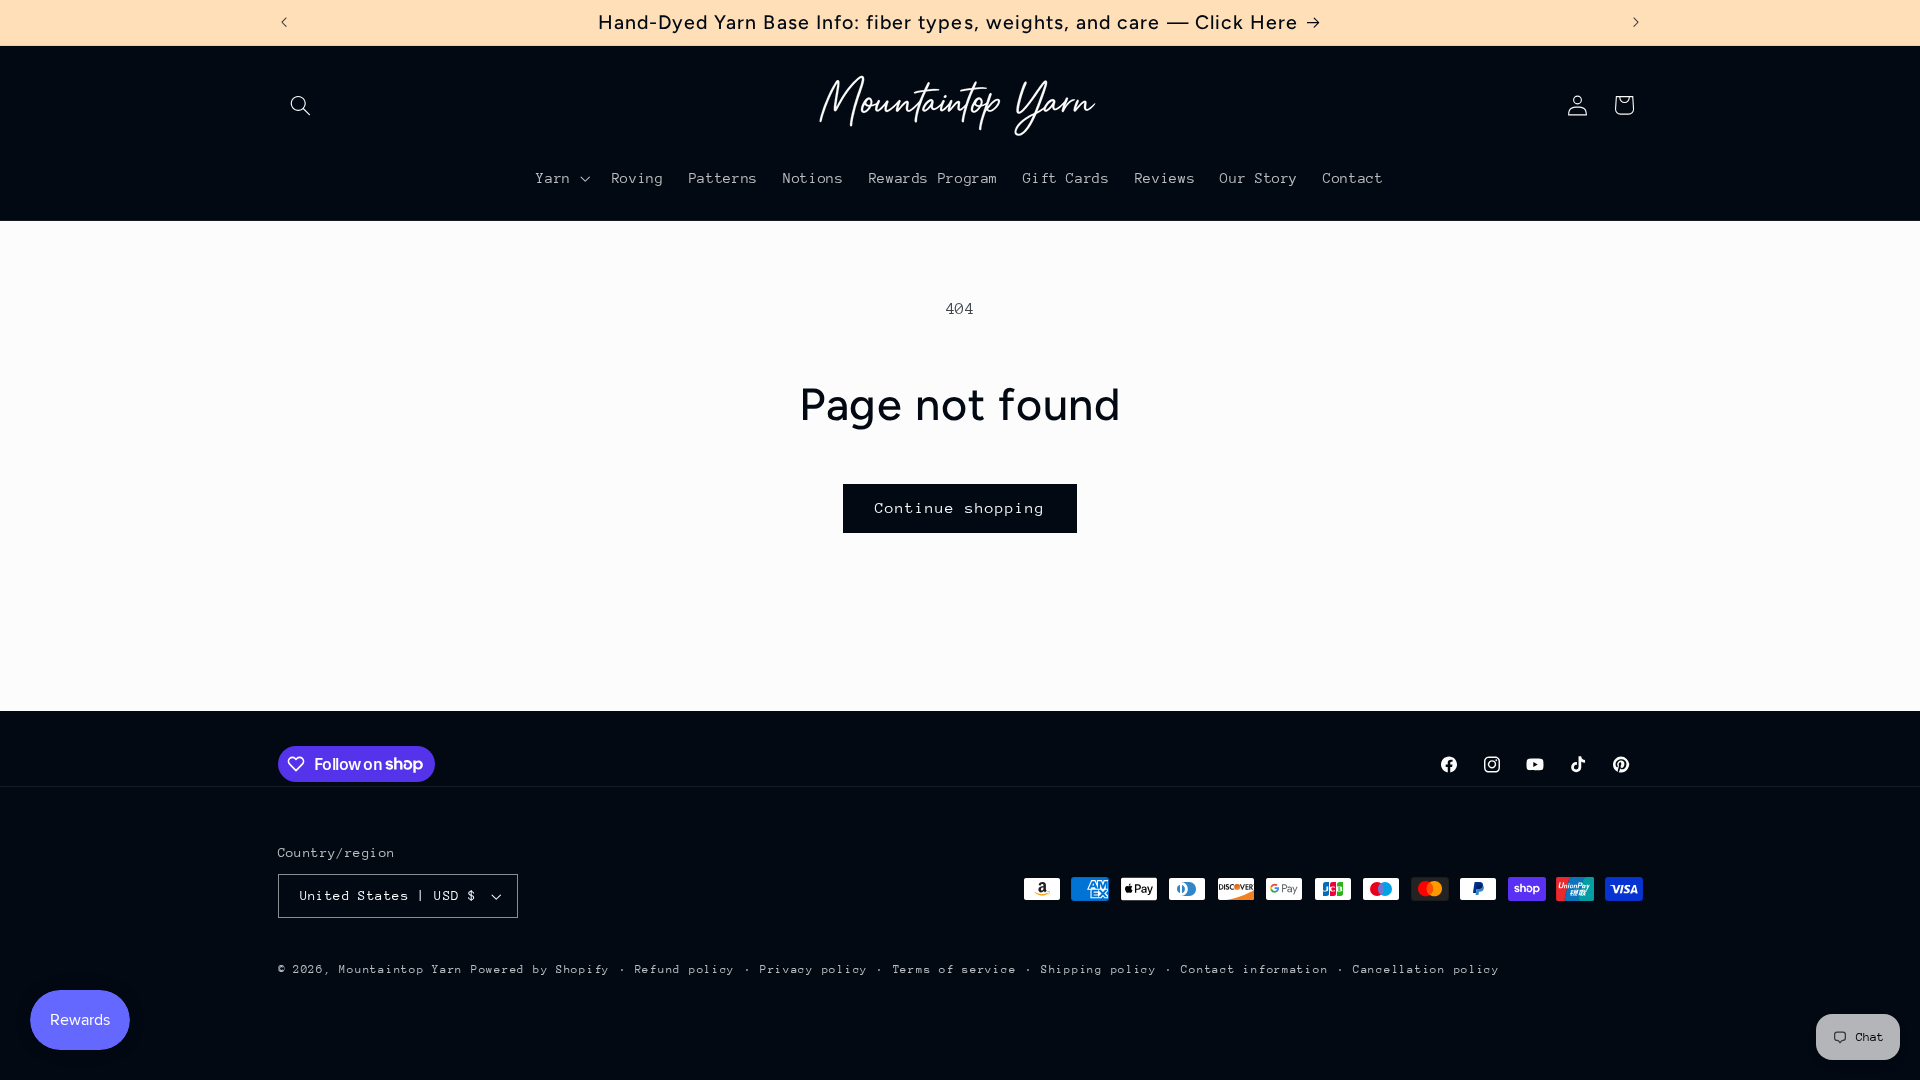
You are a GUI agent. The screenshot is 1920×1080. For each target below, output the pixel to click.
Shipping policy (1099, 969)
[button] (301, 105)
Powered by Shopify (540, 969)
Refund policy (685, 969)
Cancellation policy (1426, 969)
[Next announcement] (1636, 22)
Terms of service (955, 969)
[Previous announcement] (284, 22)
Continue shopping (960, 507)
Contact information (1254, 969)
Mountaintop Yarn (401, 969)
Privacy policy (814, 969)
